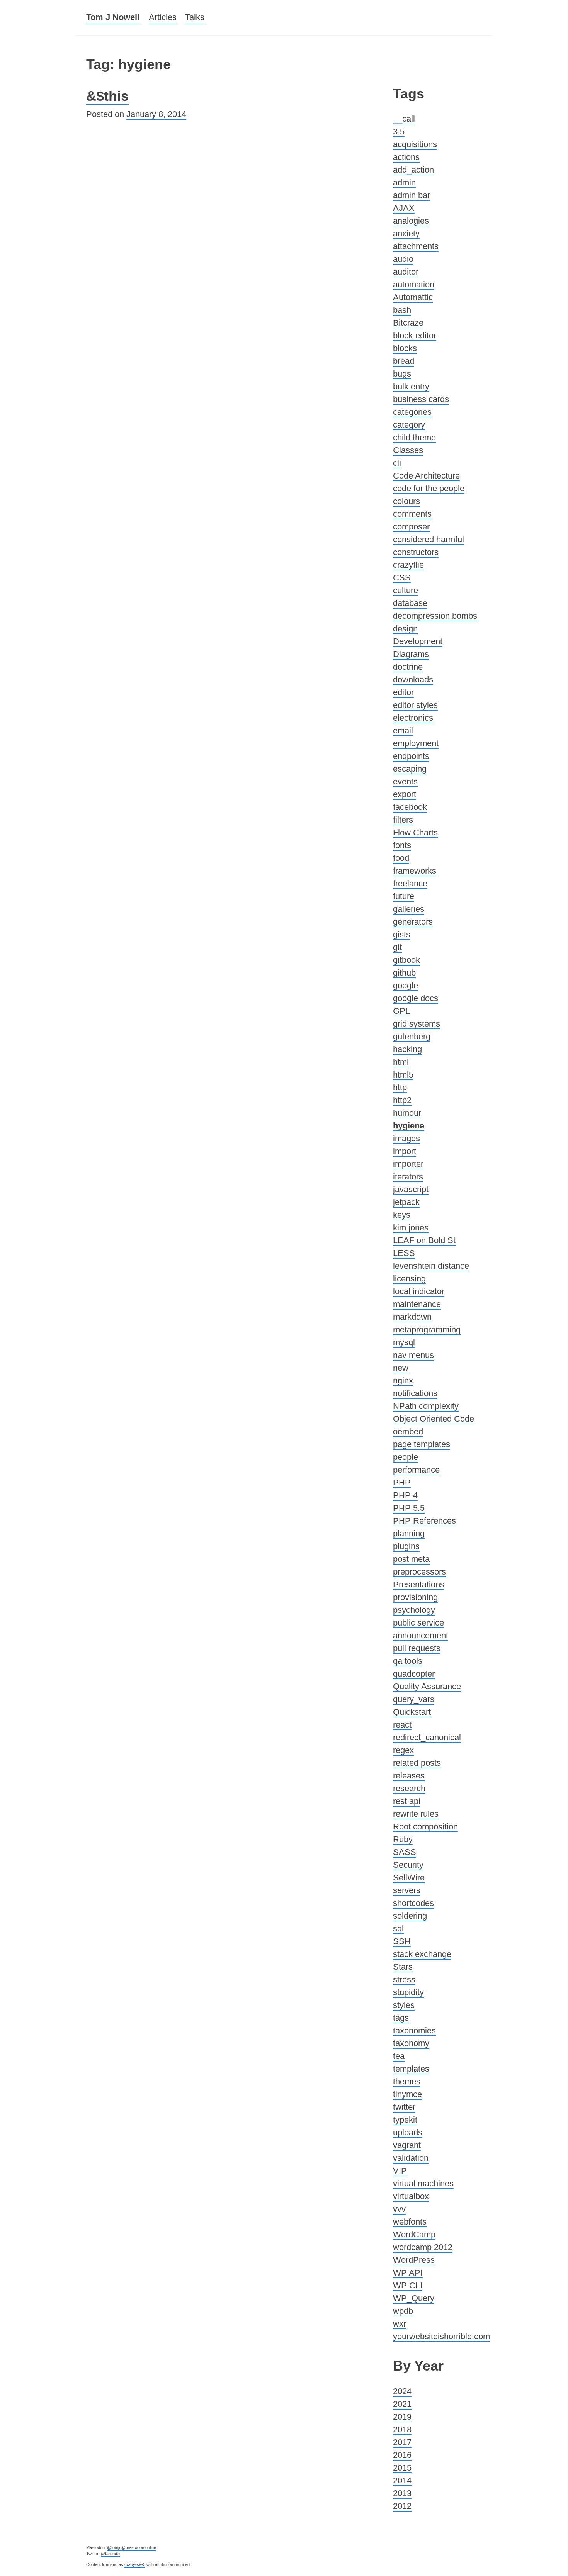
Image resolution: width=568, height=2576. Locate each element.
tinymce (407, 2094)
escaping (410, 769)
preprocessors (419, 1572)
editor (403, 692)
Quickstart (412, 1712)
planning (409, 1533)
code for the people (429, 488)
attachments (416, 246)
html (401, 1062)
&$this (107, 96)
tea (399, 2056)
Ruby (403, 1839)
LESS (404, 1253)
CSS (402, 578)
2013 (402, 2493)
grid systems (417, 1024)
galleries (409, 909)
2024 (402, 2391)
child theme (414, 437)
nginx (403, 1380)
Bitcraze (408, 323)
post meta (411, 1559)
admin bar (412, 195)
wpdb (403, 2311)
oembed (408, 1431)
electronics (413, 718)
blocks (405, 348)
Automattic (413, 297)
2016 (402, 2455)
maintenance (417, 1304)
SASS (405, 1852)
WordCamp (414, 2234)
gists (402, 934)
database (410, 603)
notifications (415, 1393)
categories (412, 412)
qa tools (408, 1661)
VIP (400, 2171)
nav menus (413, 1355)
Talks (195, 17)
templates (411, 2069)
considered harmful (429, 539)
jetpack (406, 1202)
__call (404, 119)
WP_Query (414, 2298)
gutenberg (412, 1036)
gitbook (406, 960)
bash (402, 310)
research (409, 1788)
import (405, 1151)
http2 (402, 1100)
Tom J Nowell (113, 17)
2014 (402, 2480)
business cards (421, 399)
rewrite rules (416, 1814)
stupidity (408, 1992)
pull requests (417, 1648)
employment (416, 743)
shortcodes (413, 1903)
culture (406, 590)
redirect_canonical (427, 1737)
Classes (408, 450)
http (400, 1087)
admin (404, 182)
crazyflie (408, 565)
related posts (417, 1763)
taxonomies (414, 2030)
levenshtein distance (431, 1266)
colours (406, 501)
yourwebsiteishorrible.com (441, 2336)
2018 (402, 2429)
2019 (402, 2417)
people (406, 1457)
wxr (400, 2324)
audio (403, 259)
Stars (403, 1967)
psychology (414, 1610)
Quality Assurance (427, 1686)
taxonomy (411, 2043)
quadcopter (414, 1674)
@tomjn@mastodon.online (132, 2547)
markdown (412, 1317)
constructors (416, 552)
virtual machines (423, 2183)
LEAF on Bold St (424, 1240)
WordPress (414, 2260)
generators (413, 922)
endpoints (411, 756)
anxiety (406, 233)
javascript (411, 1189)
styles (404, 2005)
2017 (402, 2442)
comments (412, 514)
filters (403, 820)
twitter (404, 2107)
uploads (408, 2132)
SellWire (409, 1878)
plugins (406, 1546)
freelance (410, 883)
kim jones (411, 1228)
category (409, 425)
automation (414, 284)
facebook (410, 807)
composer (411, 527)
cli (397, 463)
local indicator (419, 1291)
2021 (402, 2404)
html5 (403, 1075)
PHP (402, 1482)
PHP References (424, 1521)
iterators (408, 1177)
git (397, 947)
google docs (416, 998)
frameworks (415, 871)
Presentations (419, 1584)
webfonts (410, 2222)
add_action (413, 170)
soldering (410, 1916)
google (406, 985)
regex (403, 1750)
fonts (402, 845)
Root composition (425, 1827)
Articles (163, 17)
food (401, 858)
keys (402, 1215)
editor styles (415, 705)
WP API (408, 2273)
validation (411, 2158)
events (405, 781)
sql (398, 1929)
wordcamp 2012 (423, 2247)
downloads (413, 680)
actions (406, 157)
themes (407, 2081)
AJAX (404, 208)
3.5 (399, 132)
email (403, 731)
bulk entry (411, 386)
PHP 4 (405, 1495)
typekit (405, 2120)
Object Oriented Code (434, 1419)
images (406, 1138)
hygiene (409, 1126)
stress (404, 1980)
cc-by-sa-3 (135, 2564)
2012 (402, 2506)
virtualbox (411, 2196)
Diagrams (411, 654)
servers (407, 1890)
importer (408, 1164)
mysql (404, 1342)
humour (407, 1113)
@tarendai (111, 2554)
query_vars (414, 1699)
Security (408, 1865)
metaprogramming (427, 1330)
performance (416, 1470)
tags (401, 2018)
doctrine (408, 667)
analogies (411, 221)
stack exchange (422, 1954)
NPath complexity (426, 1406)
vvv (399, 2209)
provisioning (415, 1597)
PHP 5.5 (409, 1508)
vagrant (407, 2145)
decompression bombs (435, 616)
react (402, 1725)
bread (404, 361)
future (404, 896)
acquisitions (415, 144)
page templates (422, 1444)
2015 (402, 2468)
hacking (407, 1049)
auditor (406, 272)
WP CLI (408, 2285)
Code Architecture (426, 476)
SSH (402, 1941)
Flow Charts (415, 832)
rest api (407, 1801)
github (404, 973)
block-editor (415, 335)
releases (409, 1776)
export (405, 794)
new (401, 1368)
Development (418, 641)
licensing (409, 1279)
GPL (401, 1011)
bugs (402, 374)
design (405, 629)
